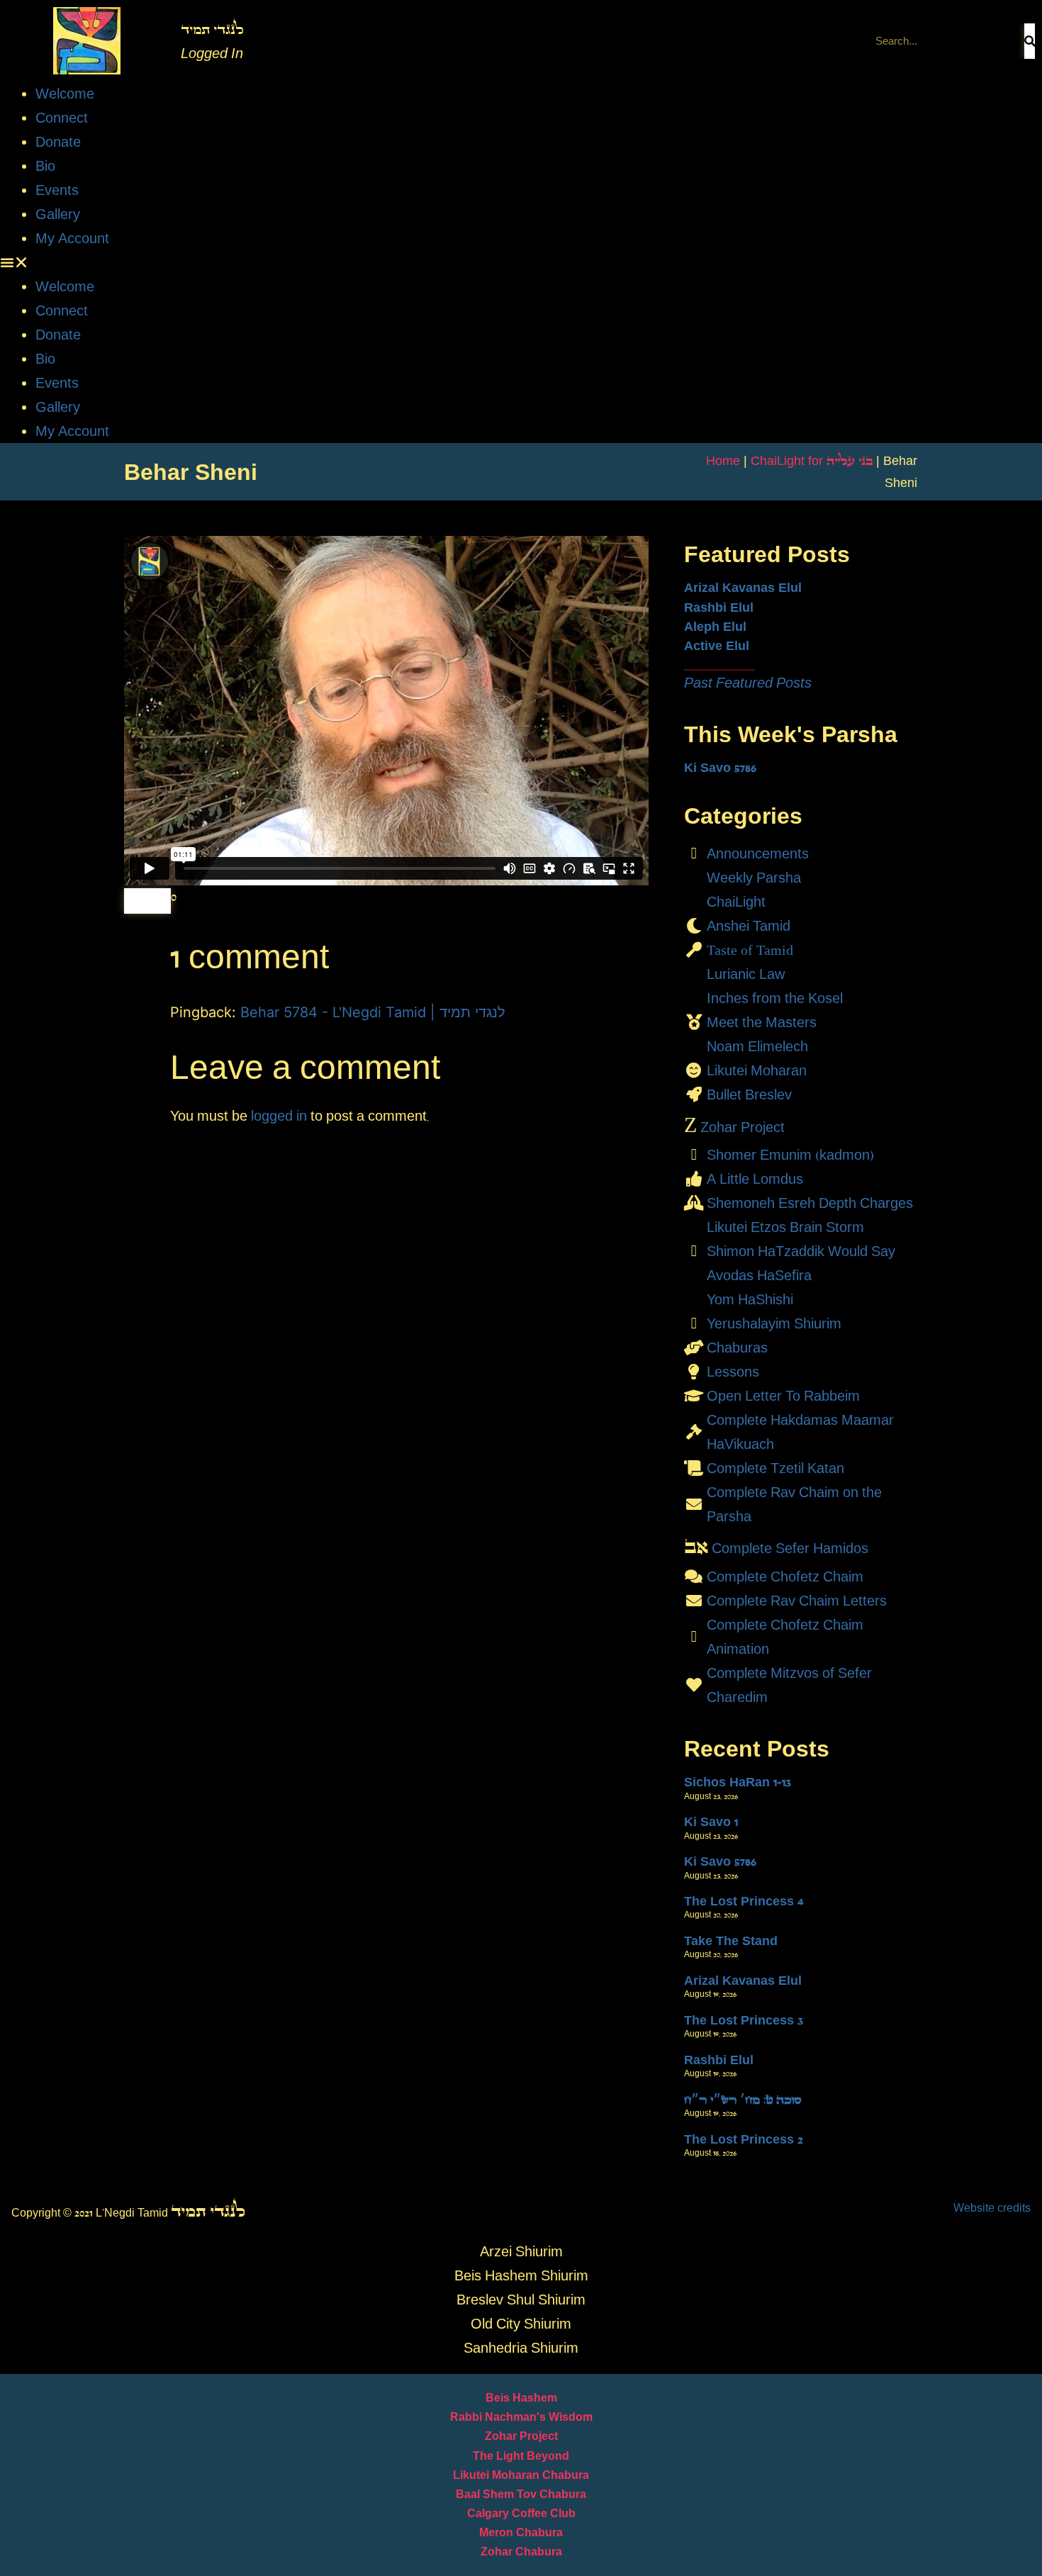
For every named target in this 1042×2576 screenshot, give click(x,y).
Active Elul (717, 646)
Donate (58, 142)
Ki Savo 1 (711, 1822)
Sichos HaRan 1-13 (738, 1782)
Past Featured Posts (748, 683)
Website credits (992, 2208)
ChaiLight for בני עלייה (812, 461)
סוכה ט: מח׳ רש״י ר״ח (743, 2100)
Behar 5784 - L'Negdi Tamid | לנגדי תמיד (373, 1012)
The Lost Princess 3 (744, 2020)
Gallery (58, 214)
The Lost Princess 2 (744, 2139)
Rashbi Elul (719, 607)
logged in (279, 1116)
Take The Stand (731, 1941)
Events (57, 190)
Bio (45, 166)
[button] (521, 262)
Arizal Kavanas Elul (743, 588)
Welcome (65, 94)
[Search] (1030, 41)
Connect (62, 118)
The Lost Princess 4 (744, 1901)
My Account (72, 238)
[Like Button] (147, 901)
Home (723, 461)
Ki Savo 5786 (720, 768)
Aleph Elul (715, 627)
